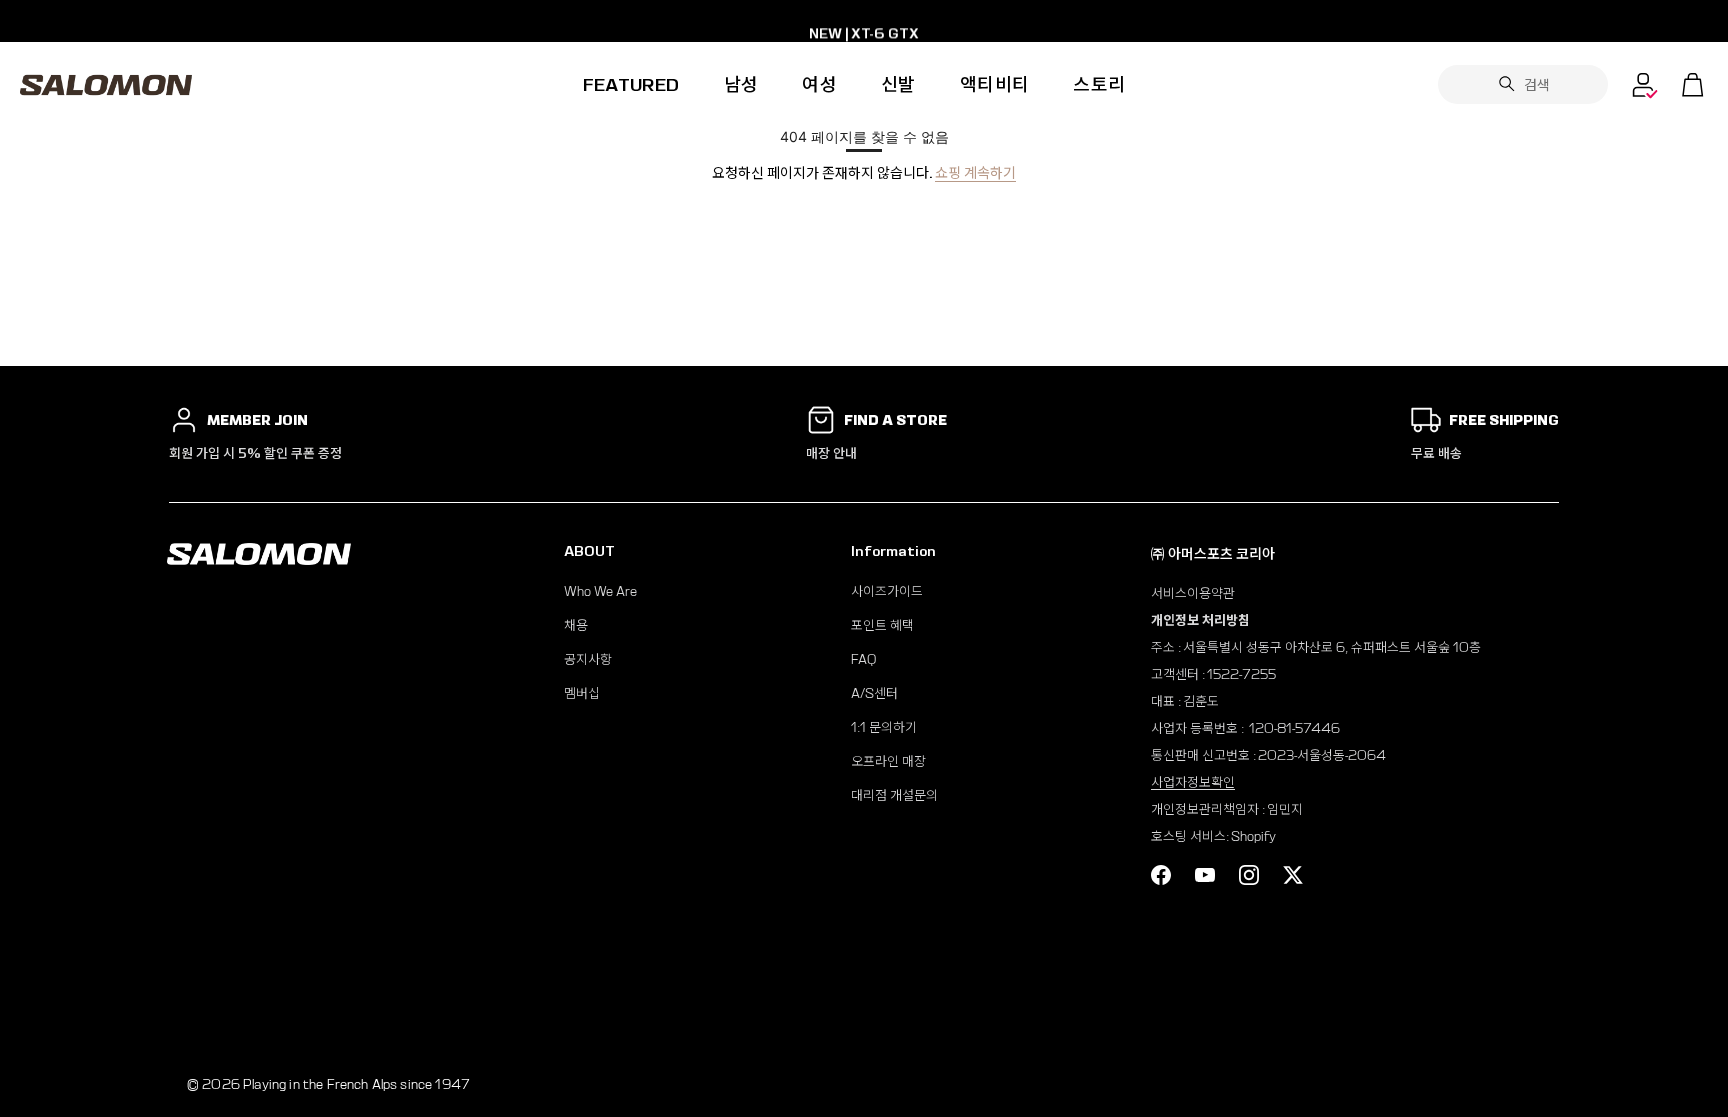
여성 (819, 84)
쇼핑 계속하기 (975, 173)
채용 (576, 625)
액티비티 (994, 84)
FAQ (863, 659)
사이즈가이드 (887, 591)
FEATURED (631, 84)
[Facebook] (1161, 875)
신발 (898, 84)
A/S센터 (874, 693)
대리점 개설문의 (894, 795)
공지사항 (588, 659)
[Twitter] (1293, 875)
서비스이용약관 (1193, 593)
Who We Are (600, 591)
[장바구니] (1693, 85)
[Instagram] (1249, 875)
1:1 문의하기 (884, 727)
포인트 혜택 (882, 625)
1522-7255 (1241, 674)
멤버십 (582, 693)
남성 (741, 84)
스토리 (1099, 84)
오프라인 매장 (888, 761)
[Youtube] (1205, 875)
